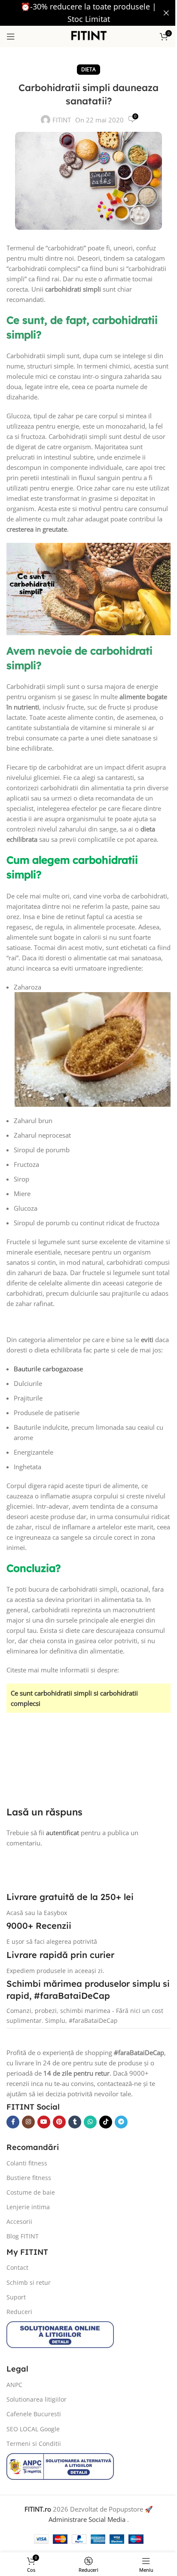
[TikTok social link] (106, 2122)
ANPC (14, 2385)
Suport (16, 2297)
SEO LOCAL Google (33, 2429)
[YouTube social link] (44, 2122)
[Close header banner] (166, 13)
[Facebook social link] (13, 2122)
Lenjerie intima (28, 2207)
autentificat (63, 1833)
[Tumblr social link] (75, 2122)
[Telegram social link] (121, 2122)
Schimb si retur (29, 2282)
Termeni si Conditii (34, 2444)
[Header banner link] (88, 13)
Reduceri (19, 2312)
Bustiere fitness (29, 2178)
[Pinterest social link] (59, 2122)
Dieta (88, 69)
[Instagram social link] (28, 2122)
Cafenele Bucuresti (34, 2414)
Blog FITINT (23, 2236)
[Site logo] (89, 36)
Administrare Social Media (88, 2519)
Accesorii (19, 2221)
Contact (17, 2268)
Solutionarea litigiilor (37, 2399)
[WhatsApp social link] (90, 2122)
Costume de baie (31, 2192)
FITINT (62, 120)
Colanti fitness (27, 2163)
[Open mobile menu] (11, 37)
